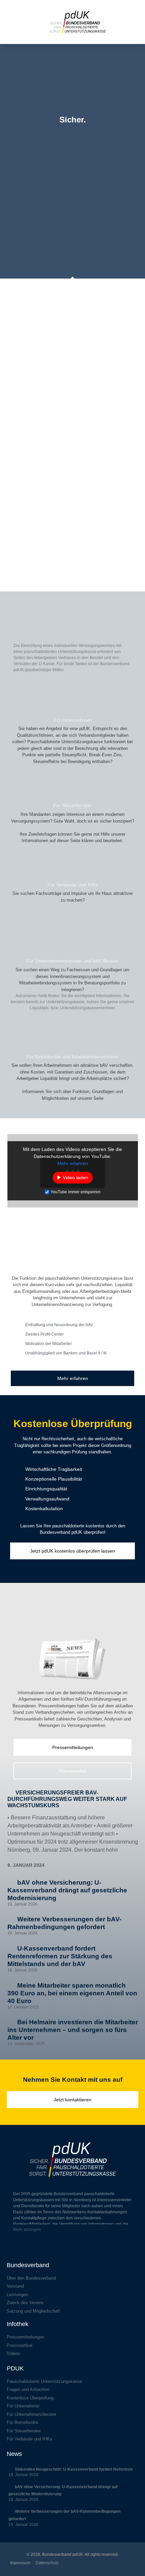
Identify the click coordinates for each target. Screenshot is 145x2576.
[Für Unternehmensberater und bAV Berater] (72, 944)
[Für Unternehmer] (72, 703)
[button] (13, 34)
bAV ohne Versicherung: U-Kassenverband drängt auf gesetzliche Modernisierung (67, 1890)
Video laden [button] (75, 1177)
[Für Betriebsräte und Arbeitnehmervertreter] (72, 1040)
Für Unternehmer (72, 720)
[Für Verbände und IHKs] (72, 868)
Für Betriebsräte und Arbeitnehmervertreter (72, 1057)
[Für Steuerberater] (72, 788)
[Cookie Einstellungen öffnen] (12, 2568)
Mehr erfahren (73, 1163)
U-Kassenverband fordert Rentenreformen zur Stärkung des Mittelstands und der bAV (60, 1956)
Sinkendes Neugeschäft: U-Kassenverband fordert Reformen (73, 2469)
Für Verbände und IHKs (73, 885)
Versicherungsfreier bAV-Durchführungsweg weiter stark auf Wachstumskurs (67, 1799)
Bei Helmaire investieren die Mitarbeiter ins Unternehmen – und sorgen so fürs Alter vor (73, 2030)
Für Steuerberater (72, 805)
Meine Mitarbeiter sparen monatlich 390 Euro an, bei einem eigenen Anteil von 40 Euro (72, 1993)
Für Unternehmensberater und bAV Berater (72, 961)
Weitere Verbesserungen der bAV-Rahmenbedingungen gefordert (64, 1923)
